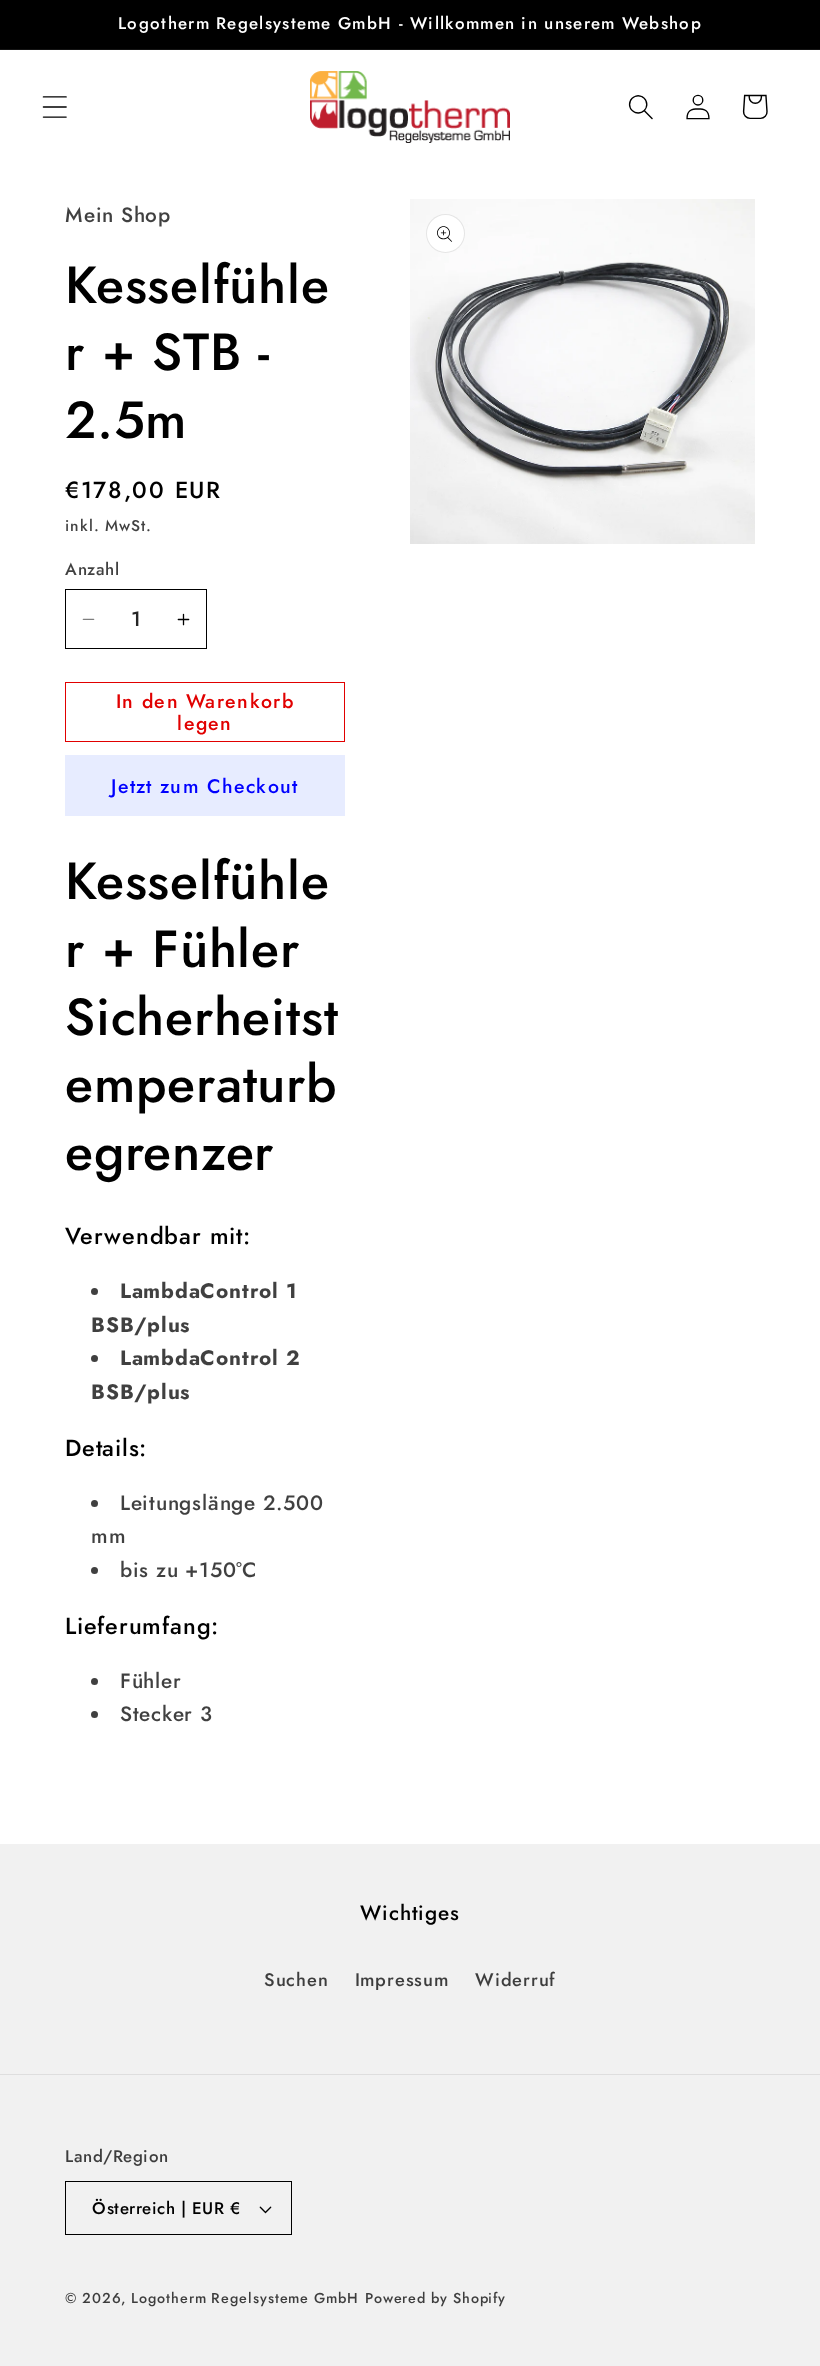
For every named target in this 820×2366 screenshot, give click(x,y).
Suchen (296, 1980)
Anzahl (92, 569)
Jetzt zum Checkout (204, 786)
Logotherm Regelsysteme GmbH (245, 2298)
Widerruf (515, 1980)
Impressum (402, 1980)
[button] (54, 106)
